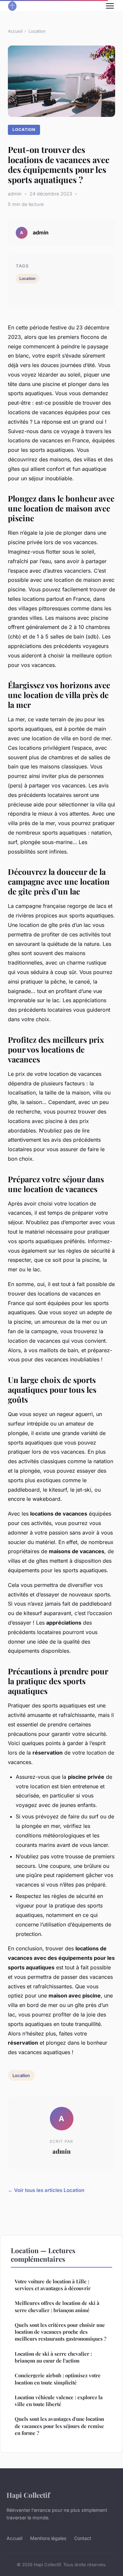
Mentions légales (48, 2538)
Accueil (15, 31)
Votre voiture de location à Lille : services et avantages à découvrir (53, 2285)
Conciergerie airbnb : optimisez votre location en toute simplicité (58, 2379)
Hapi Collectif (28, 2495)
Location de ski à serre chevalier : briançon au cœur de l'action (53, 2357)
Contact (83, 2538)
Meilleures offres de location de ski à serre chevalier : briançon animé (57, 2306)
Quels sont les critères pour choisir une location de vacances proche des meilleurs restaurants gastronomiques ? (61, 2332)
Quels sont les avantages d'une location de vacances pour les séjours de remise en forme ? (59, 2426)
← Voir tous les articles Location (46, 2190)
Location (37, 31)
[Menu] (110, 6)
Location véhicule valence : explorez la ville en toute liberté (59, 2401)
